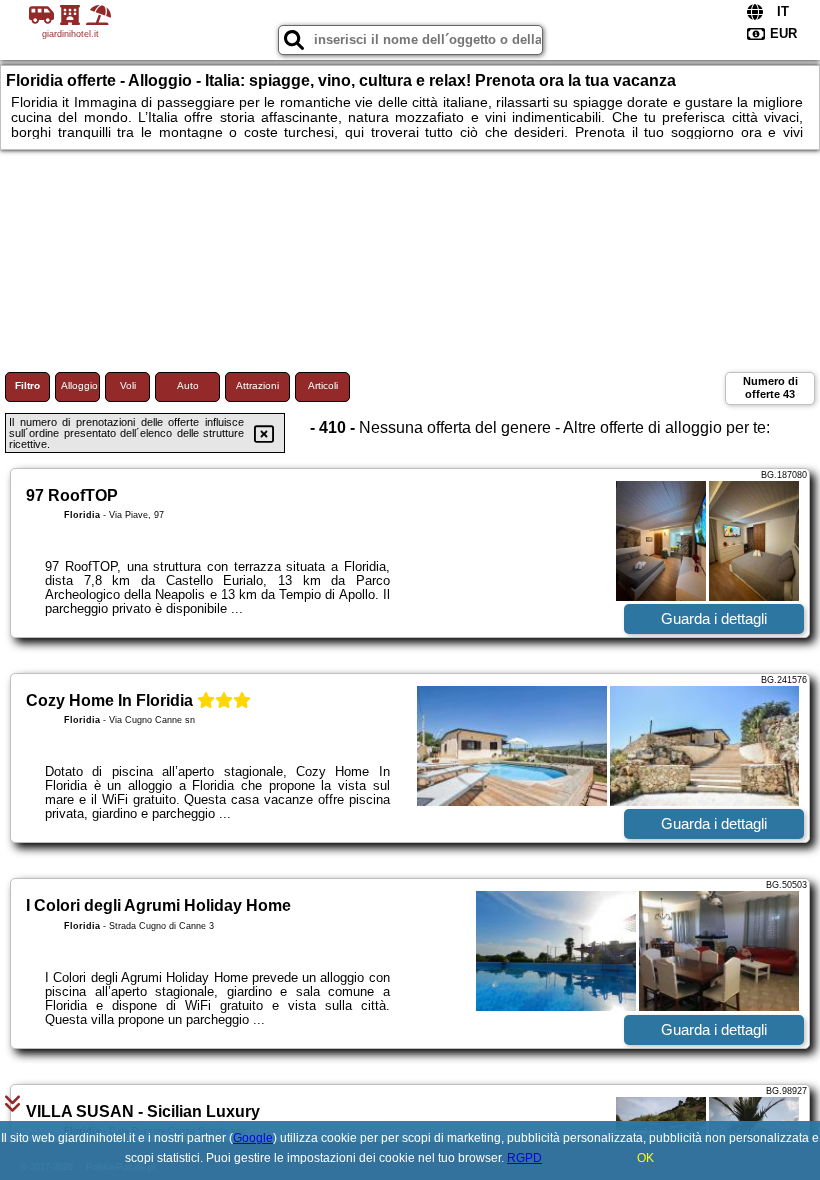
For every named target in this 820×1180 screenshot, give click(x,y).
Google (253, 1138)
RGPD (524, 1158)
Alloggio (79, 385)
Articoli (323, 385)
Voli (128, 385)
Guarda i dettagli (714, 618)
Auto (188, 385)
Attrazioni (257, 385)
